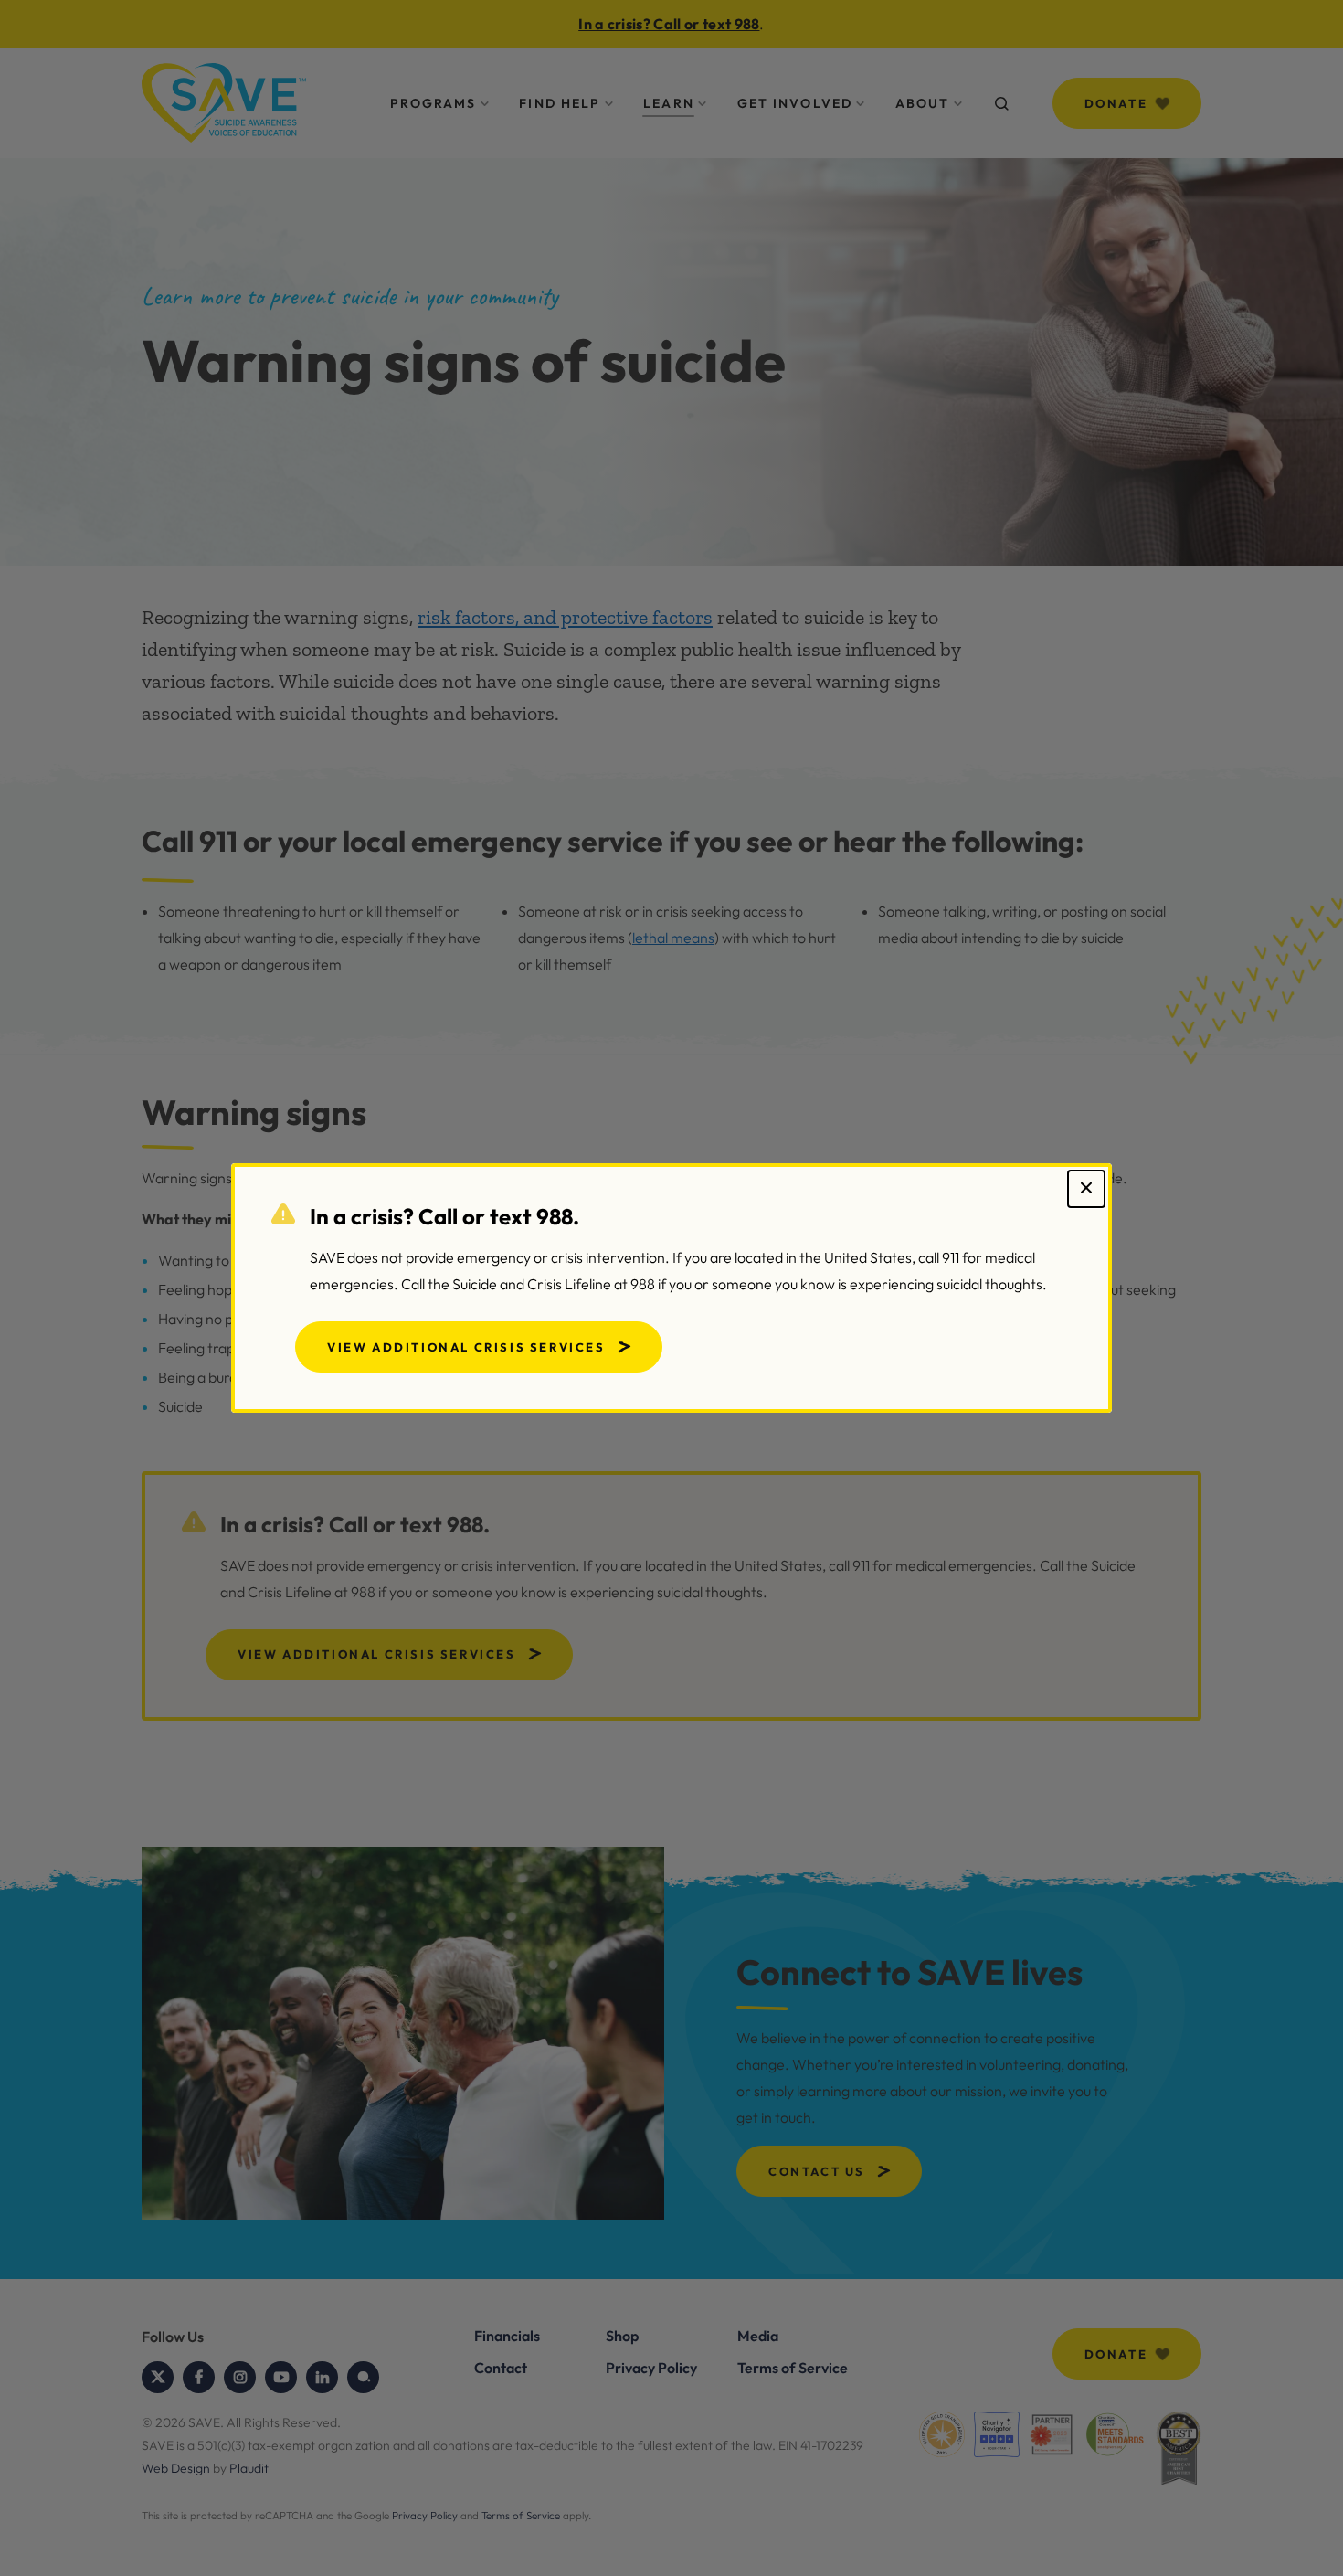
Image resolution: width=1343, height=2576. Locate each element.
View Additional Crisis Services (466, 1347)
